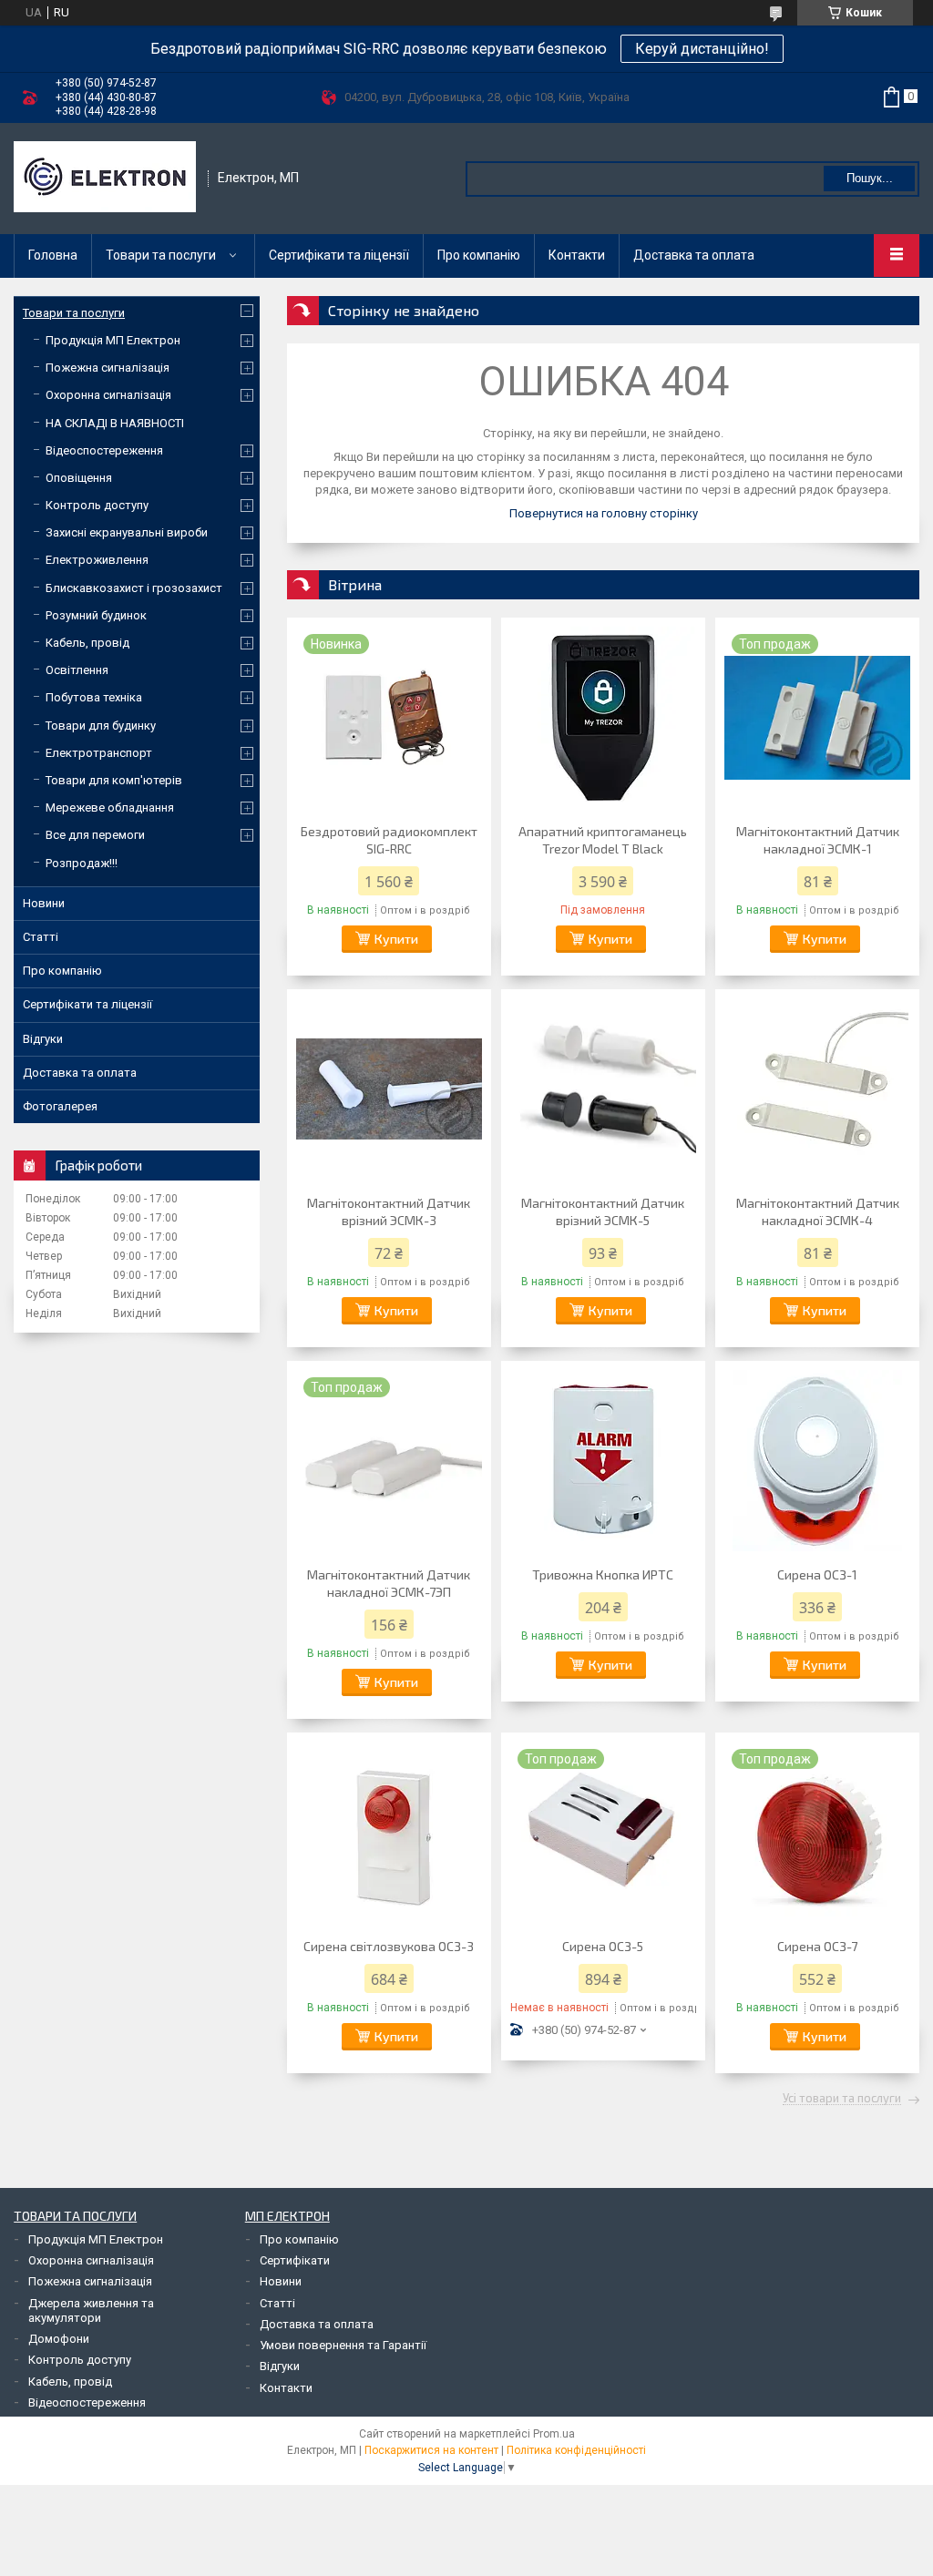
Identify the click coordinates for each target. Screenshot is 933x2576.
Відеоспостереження (104, 450)
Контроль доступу (97, 505)
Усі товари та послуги (842, 2099)
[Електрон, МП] (105, 179)
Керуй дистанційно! (702, 49)
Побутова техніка (94, 697)
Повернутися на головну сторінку (604, 513)
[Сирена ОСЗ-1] (817, 1461)
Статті (41, 937)
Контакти (577, 255)
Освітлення (77, 670)
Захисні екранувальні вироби (127, 532)
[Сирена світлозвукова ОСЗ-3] (389, 1833)
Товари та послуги (161, 255)
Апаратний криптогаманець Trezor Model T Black (603, 840)
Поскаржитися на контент (431, 2450)
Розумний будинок (96, 615)
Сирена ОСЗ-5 (603, 1946)
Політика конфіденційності (576, 2450)
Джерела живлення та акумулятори (91, 2310)
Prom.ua (554, 2434)
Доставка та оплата (694, 255)
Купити (396, 939)
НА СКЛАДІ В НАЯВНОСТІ (115, 423)
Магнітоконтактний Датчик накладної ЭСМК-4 (818, 1211)
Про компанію (479, 255)
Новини (44, 903)
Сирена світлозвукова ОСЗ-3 (389, 1946)
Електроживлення (97, 560)
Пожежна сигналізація (108, 368)
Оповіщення (79, 478)
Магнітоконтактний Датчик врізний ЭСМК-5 (603, 1211)
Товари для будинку (101, 726)
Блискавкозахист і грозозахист (134, 588)
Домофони (59, 2339)
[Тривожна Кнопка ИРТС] (603, 1461)
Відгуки (43, 1039)
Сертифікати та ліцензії (339, 255)
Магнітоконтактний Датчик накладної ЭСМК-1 (818, 840)
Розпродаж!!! (82, 863)
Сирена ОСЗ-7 (817, 1946)
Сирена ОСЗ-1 (817, 1574)
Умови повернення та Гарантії (343, 2345)
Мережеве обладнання (110, 808)
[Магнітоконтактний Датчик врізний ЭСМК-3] (389, 1089)
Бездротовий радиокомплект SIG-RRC (389, 840)
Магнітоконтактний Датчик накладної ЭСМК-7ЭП (389, 1583)
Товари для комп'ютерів (114, 780)
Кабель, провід (87, 643)
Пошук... (870, 178)
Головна (53, 255)
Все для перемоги (95, 835)
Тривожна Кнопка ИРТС (603, 1574)
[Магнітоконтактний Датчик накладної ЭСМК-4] (817, 1089)
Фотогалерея (60, 1106)
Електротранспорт (99, 753)
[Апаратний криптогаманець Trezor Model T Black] (603, 718)
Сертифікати (295, 2260)
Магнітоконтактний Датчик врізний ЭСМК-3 (389, 1211)
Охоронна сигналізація (108, 395)
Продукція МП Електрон (113, 340)
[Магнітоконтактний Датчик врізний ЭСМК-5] (603, 1089)
